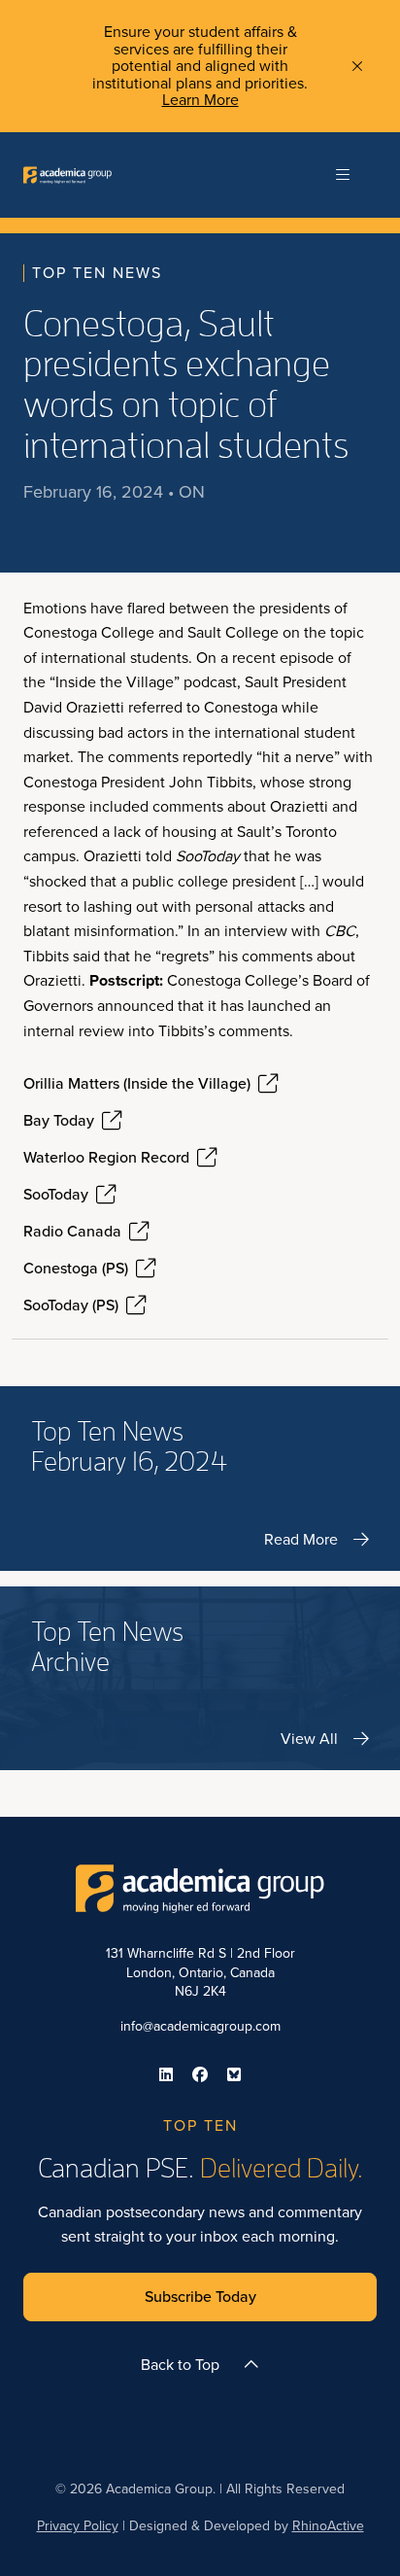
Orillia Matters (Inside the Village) (137, 1084)
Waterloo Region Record (106, 1158)
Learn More (200, 100)
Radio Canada (72, 1232)
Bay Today (59, 1121)
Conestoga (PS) (76, 1269)
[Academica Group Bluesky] (234, 2074)
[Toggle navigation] (343, 175)
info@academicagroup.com (200, 2026)
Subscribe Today (200, 2297)
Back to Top (180, 2365)
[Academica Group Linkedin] (166, 2074)
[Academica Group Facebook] (200, 2074)
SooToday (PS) (71, 1305)
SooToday (56, 1195)
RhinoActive (328, 2526)
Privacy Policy (78, 2526)
